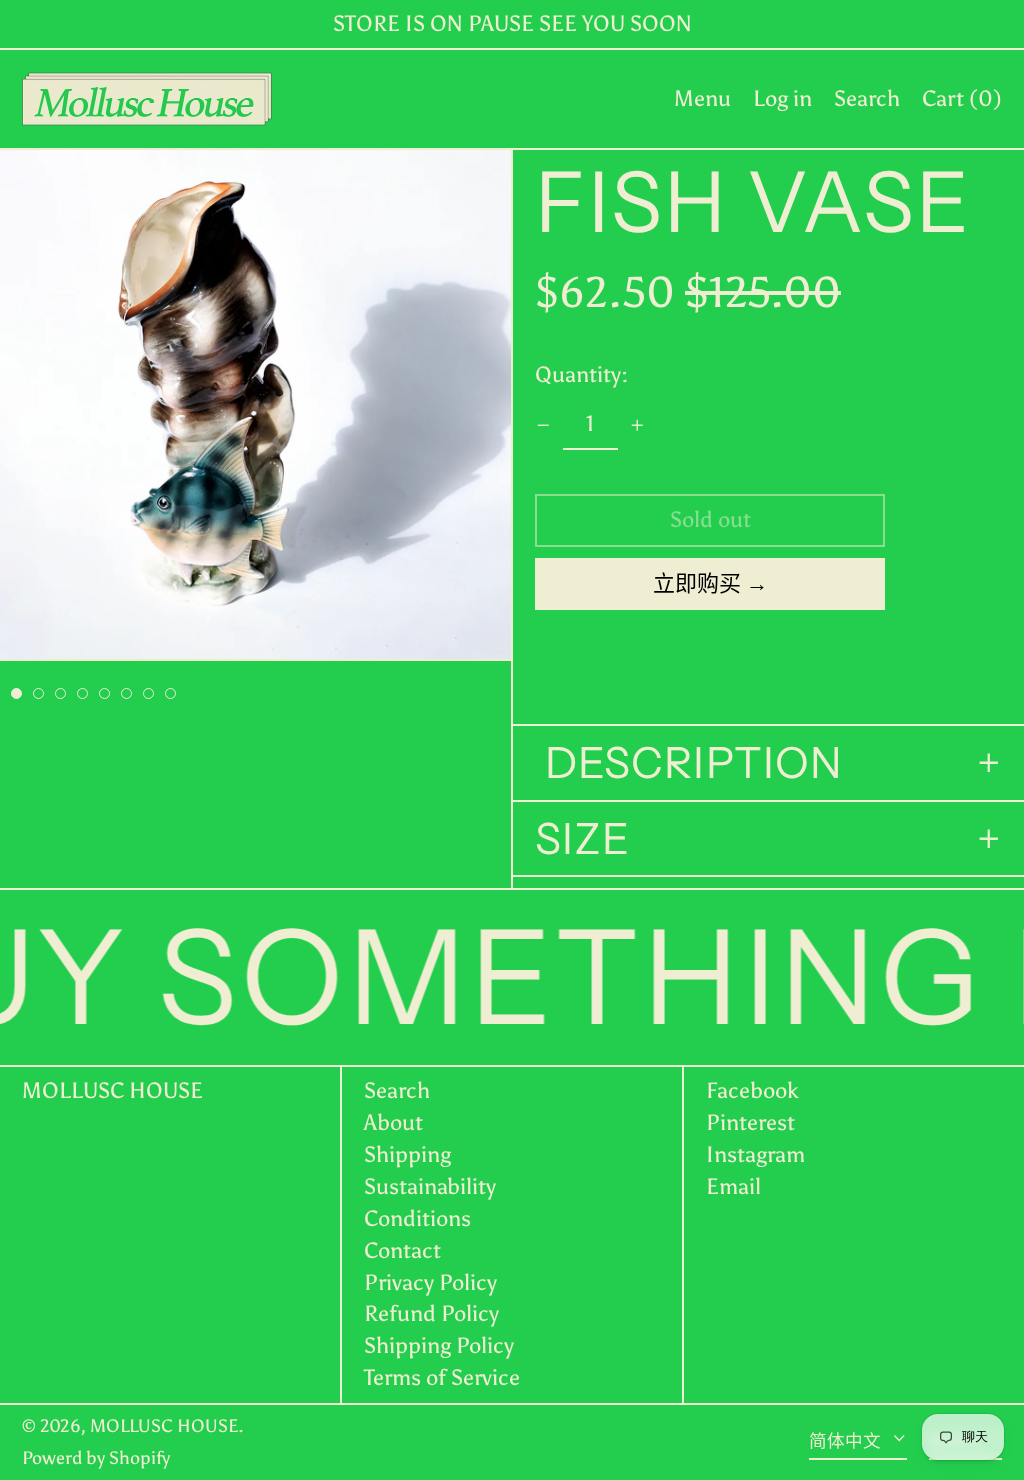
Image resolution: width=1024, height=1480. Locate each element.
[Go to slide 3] (60, 693)
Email (733, 1187)
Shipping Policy (439, 1345)
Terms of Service (442, 1377)
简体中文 (847, 1441)
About (393, 1122)
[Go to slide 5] (104, 693)
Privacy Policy (430, 1282)
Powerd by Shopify (96, 1458)
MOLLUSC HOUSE (112, 1090)
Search (397, 1090)
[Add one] (637, 425)
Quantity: (581, 374)
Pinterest (750, 1123)
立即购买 (697, 583)
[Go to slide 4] (82, 693)
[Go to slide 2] (38, 693)
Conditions (417, 1218)
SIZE (582, 839)
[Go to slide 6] (126, 693)
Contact (402, 1250)
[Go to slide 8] (170, 693)
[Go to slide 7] (148, 693)
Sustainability (430, 1186)
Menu (702, 98)
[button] (867, 99)
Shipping (407, 1154)
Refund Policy (431, 1313)
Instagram (755, 1155)
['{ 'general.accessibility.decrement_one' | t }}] (543, 425)
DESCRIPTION (689, 763)
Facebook (752, 1091)
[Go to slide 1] (16, 693)
